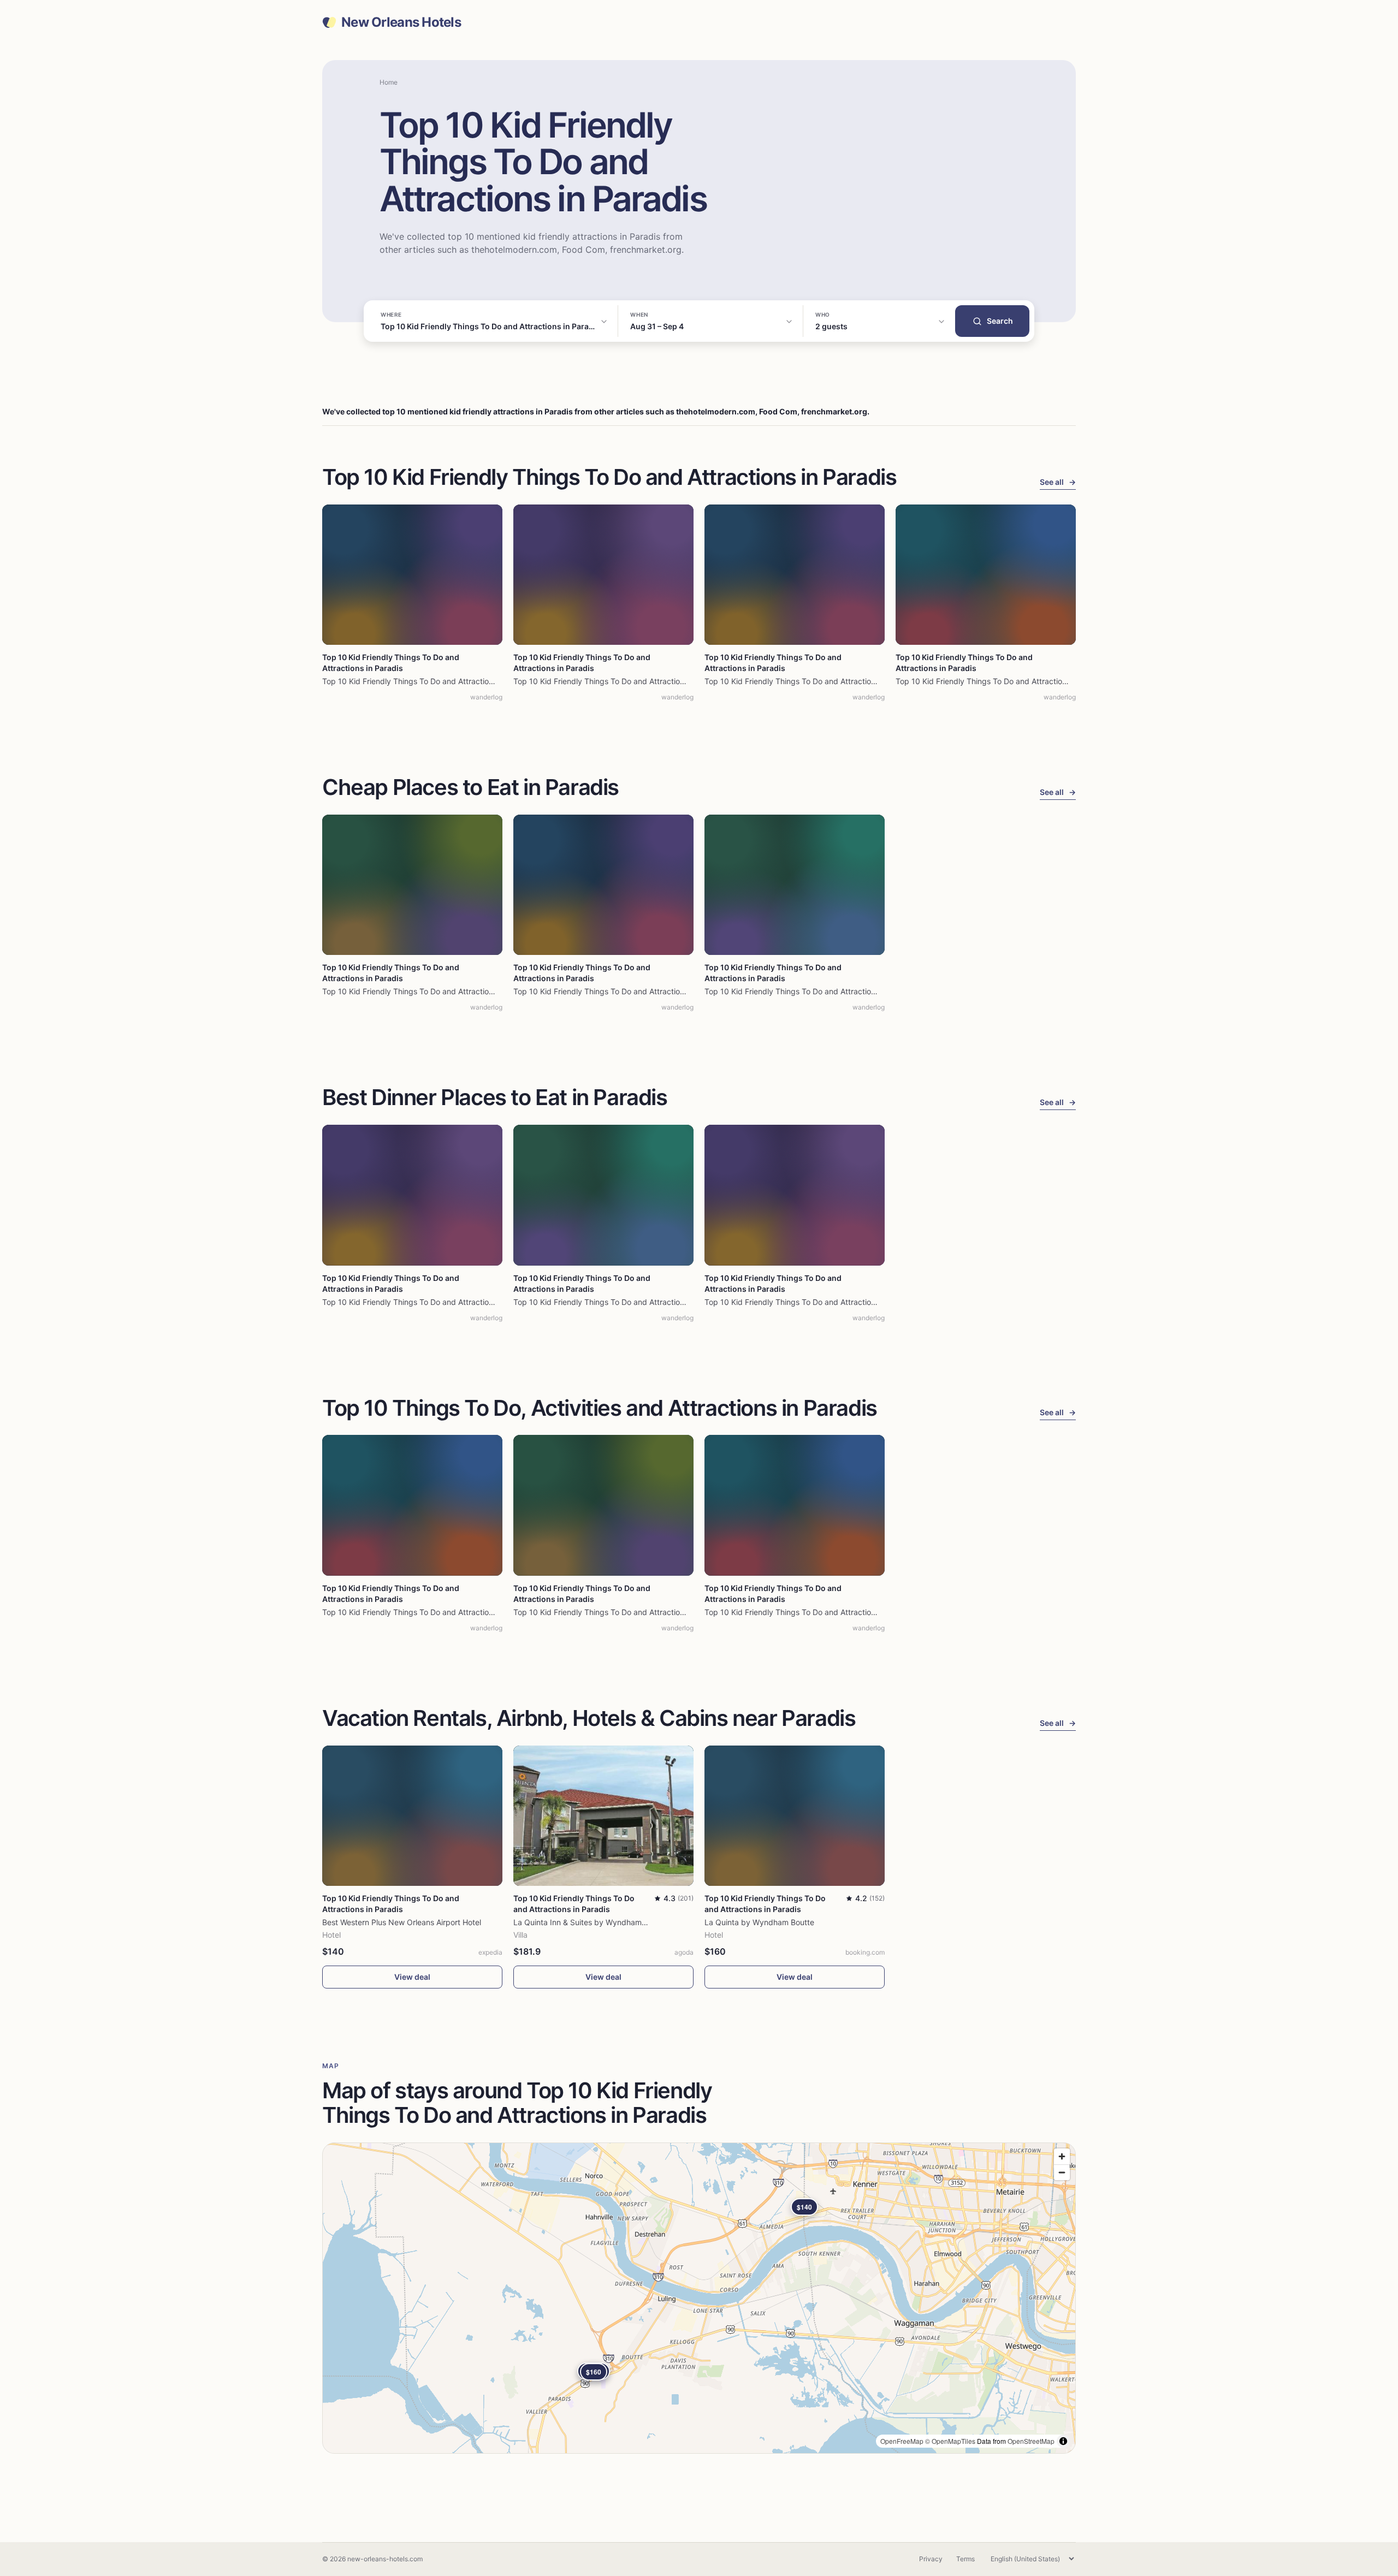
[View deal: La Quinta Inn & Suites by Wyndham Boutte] (603, 1816)
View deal (412, 1977)
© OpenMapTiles (950, 2441)
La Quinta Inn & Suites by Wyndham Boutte (590, 1922)
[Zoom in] (1062, 2156)
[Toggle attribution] (1063, 2441)
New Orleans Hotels (401, 22)
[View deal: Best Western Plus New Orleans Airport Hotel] (412, 1816)
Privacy (931, 2559)
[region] (699, 2298)
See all (1058, 482)
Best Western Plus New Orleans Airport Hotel (402, 1922)
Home (389, 82)
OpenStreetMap (1031, 2441)
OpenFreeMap (902, 2441)
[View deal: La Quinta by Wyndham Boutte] (795, 1816)
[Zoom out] (1062, 2172)
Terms (965, 2559)
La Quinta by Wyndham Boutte (759, 1922)
